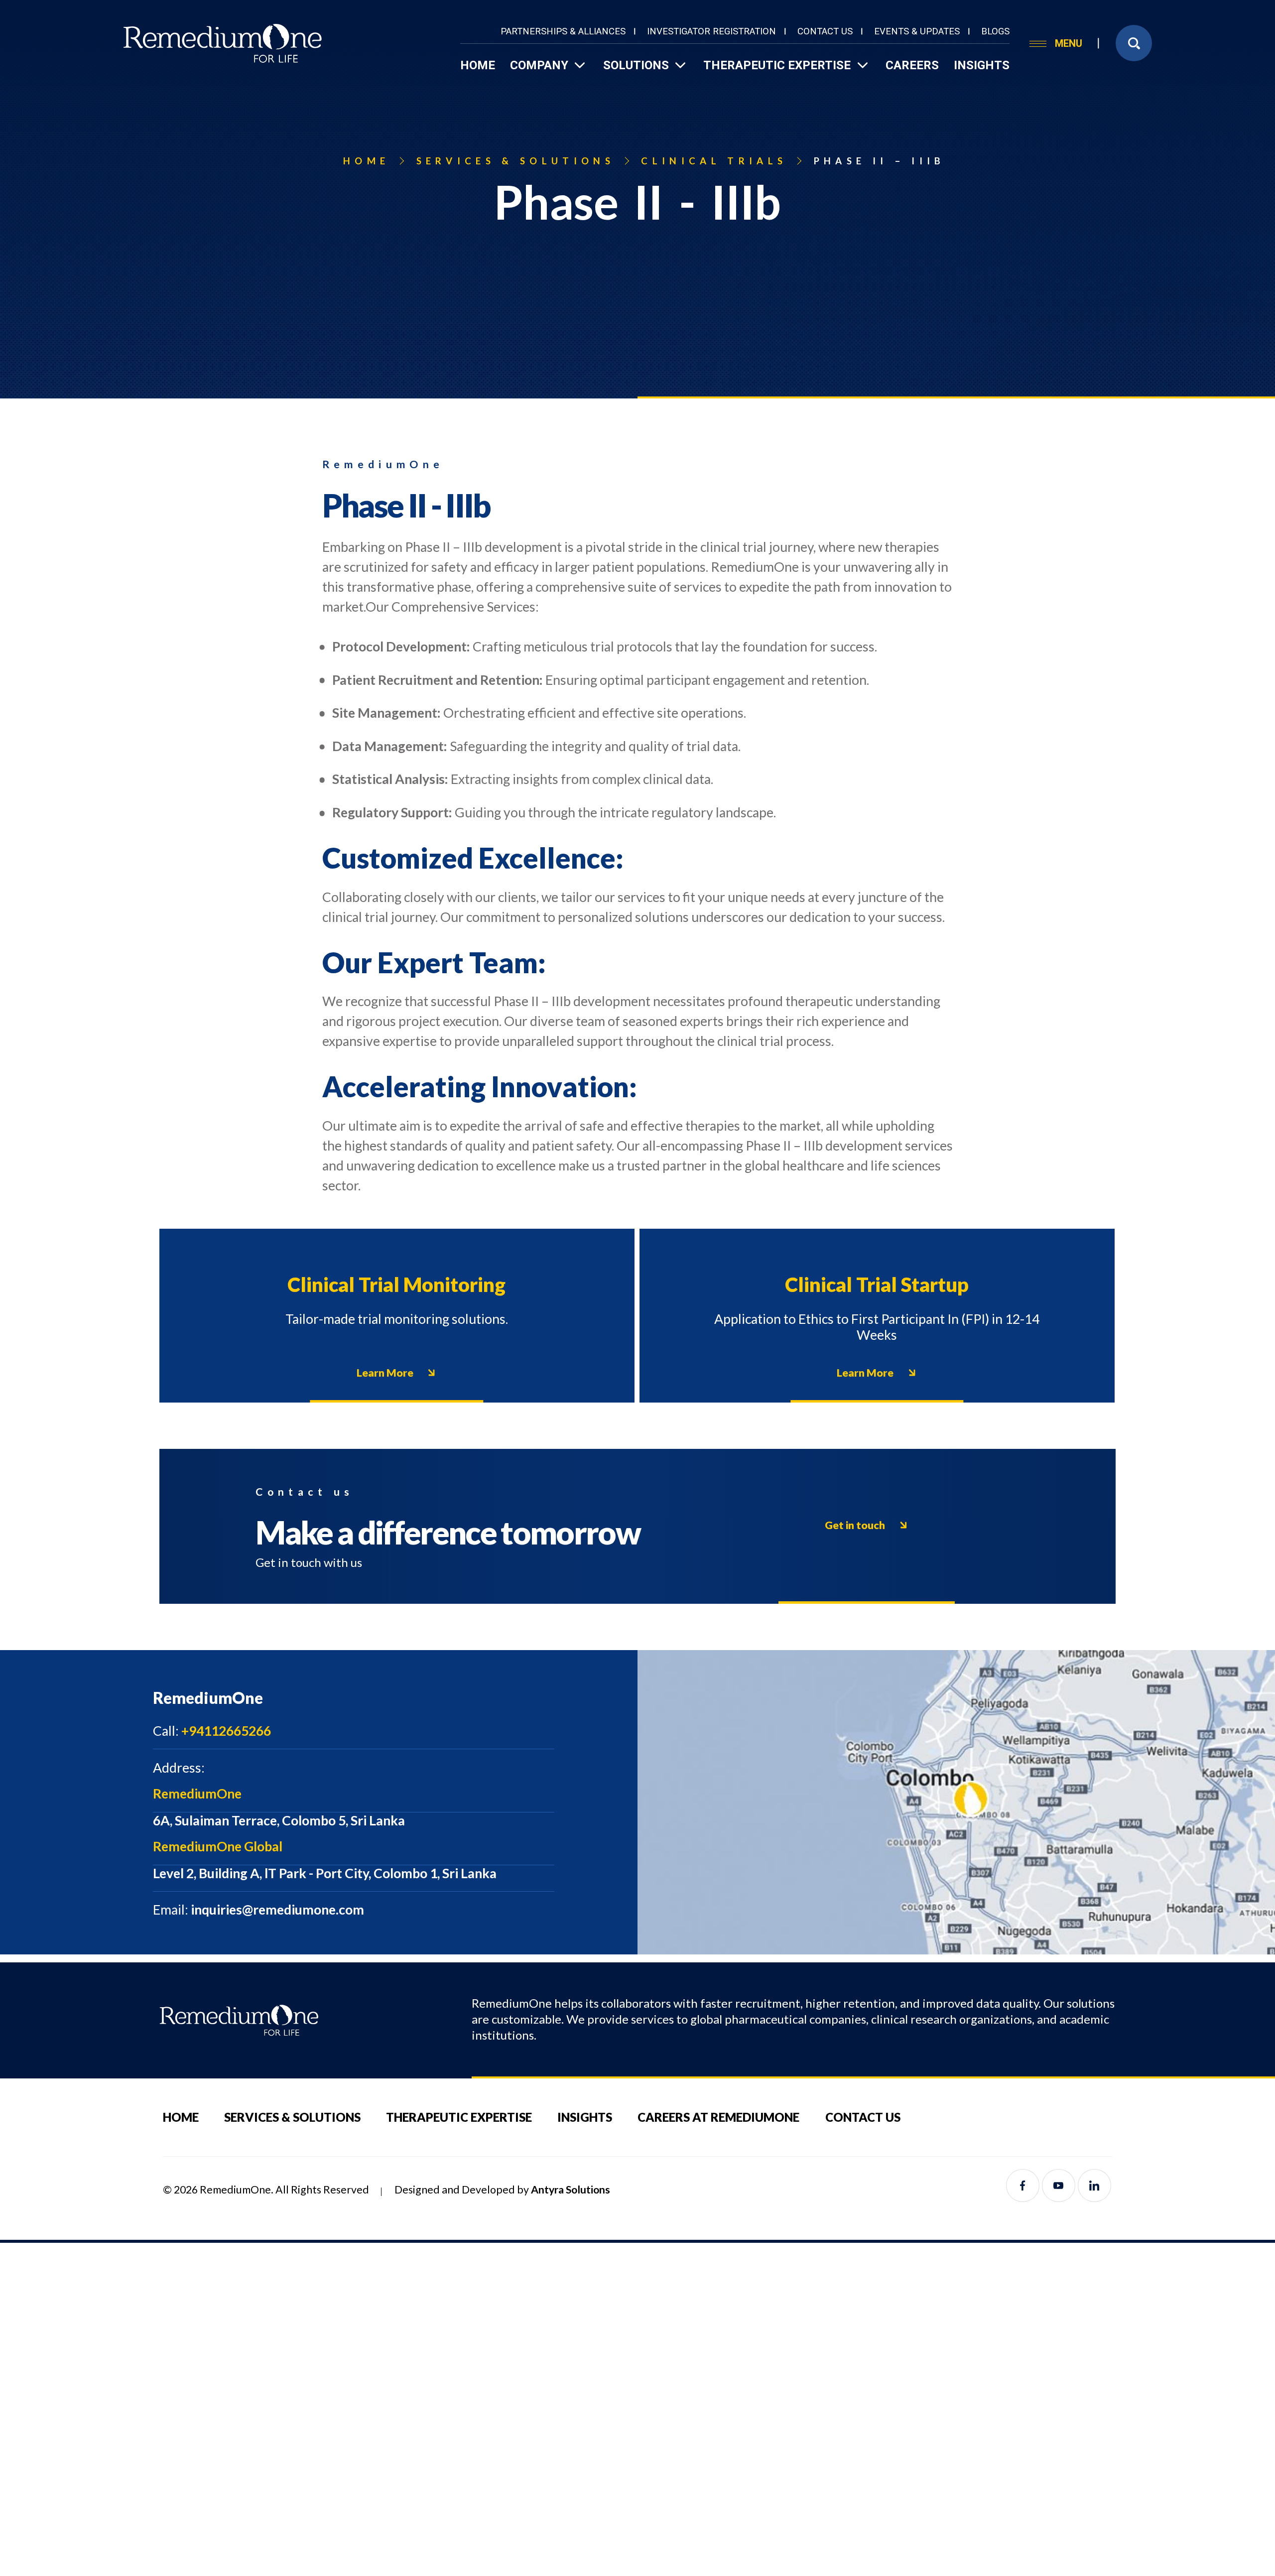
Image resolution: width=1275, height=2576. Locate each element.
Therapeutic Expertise (777, 65)
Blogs (995, 31)
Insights (981, 65)
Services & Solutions (292, 2117)
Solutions (636, 65)
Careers (912, 65)
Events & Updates (917, 31)
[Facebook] (1023, 2186)
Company (539, 65)
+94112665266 (212, 1731)
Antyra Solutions (571, 2190)
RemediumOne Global (218, 1846)
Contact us (825, 31)
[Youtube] (1059, 2186)
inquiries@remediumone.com (258, 1910)
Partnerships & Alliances (563, 31)
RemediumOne (197, 1794)
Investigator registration (711, 31)
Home (478, 65)
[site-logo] (223, 43)
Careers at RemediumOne (718, 2117)
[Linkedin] (1094, 2186)
